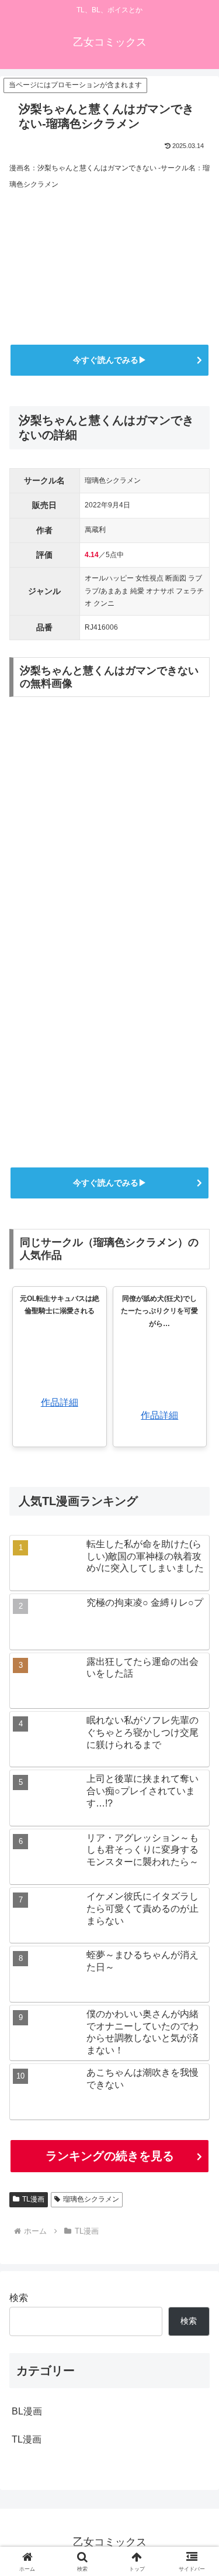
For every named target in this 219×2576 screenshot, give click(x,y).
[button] (196, 1842)
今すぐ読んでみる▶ (110, 360)
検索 (19, 2298)
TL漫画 (33, 2199)
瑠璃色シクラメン (91, 2199)
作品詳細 (60, 1402)
